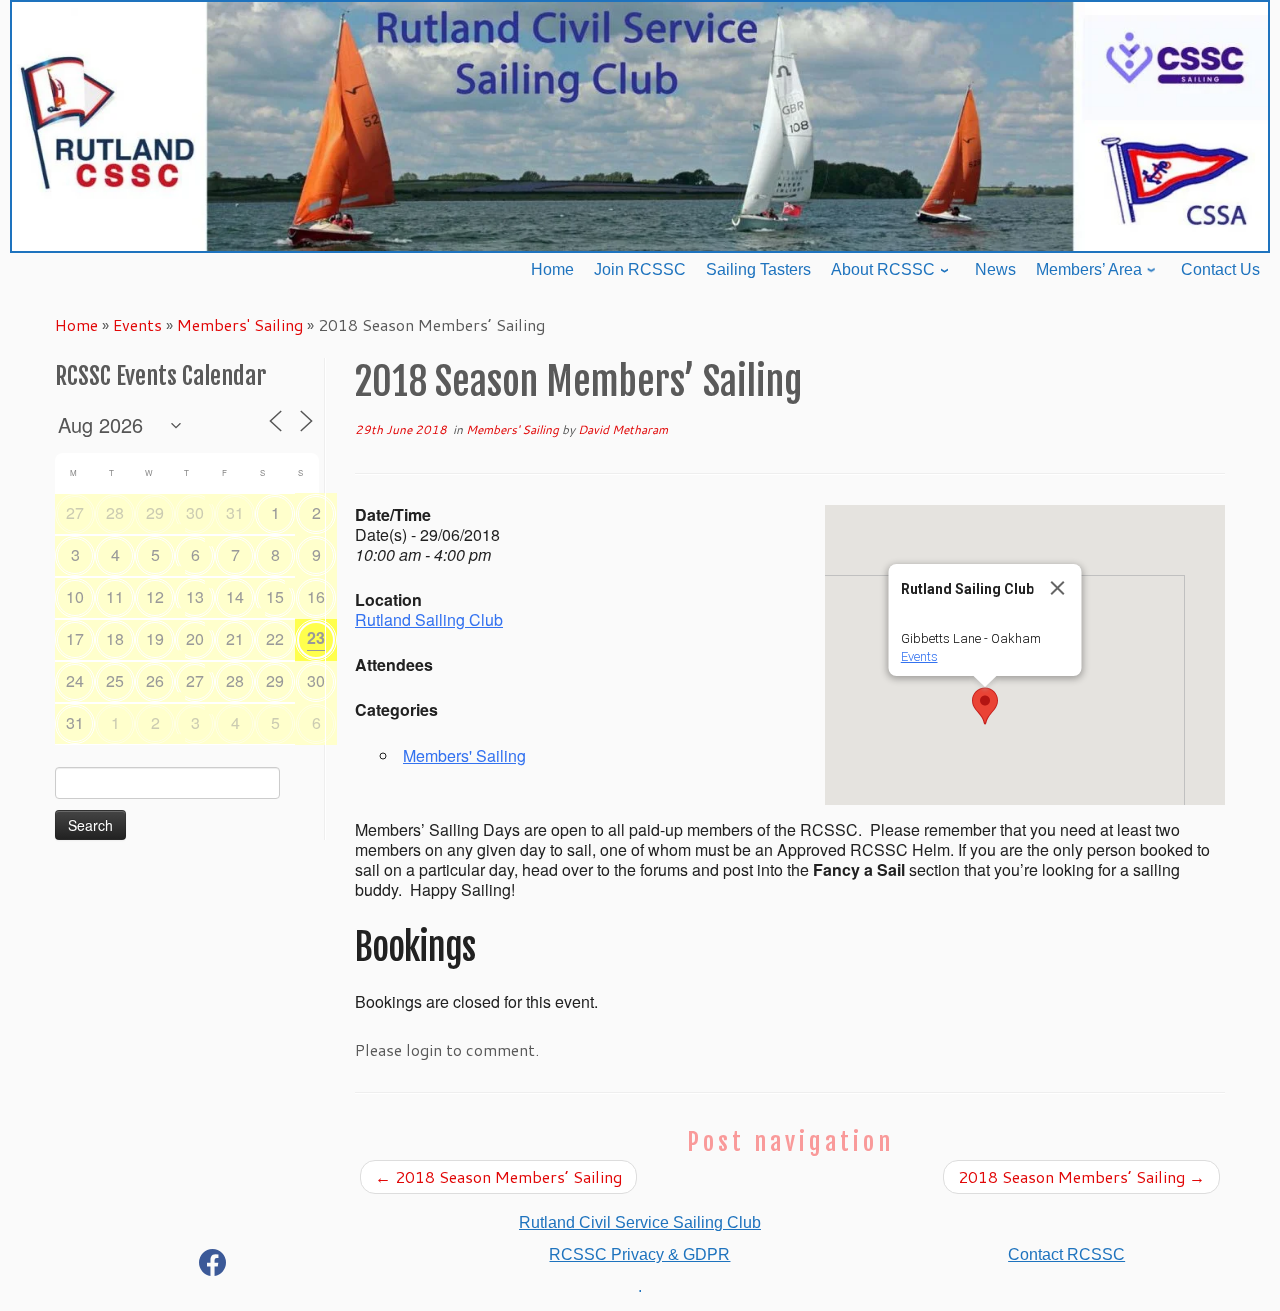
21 (235, 638)
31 (235, 512)
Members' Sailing (240, 324)
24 (75, 680)
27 (75, 512)
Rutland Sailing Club (429, 619)
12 (155, 596)
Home (76, 324)
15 (275, 596)
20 (195, 638)
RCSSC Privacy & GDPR (639, 1254)
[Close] (1058, 588)
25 (115, 680)
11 (115, 596)
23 (316, 637)
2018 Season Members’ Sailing (498, 1176)
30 (195, 512)
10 (75, 596)
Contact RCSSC (1066, 1254)
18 (115, 638)
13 (195, 596)
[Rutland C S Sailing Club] (213, 1266)
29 (155, 512)
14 (235, 596)
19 (155, 638)
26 (155, 680)
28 (115, 512)
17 (75, 638)
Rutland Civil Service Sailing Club (640, 1222)
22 (275, 638)
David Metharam (623, 429)
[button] (985, 706)
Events (137, 324)
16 (316, 596)
